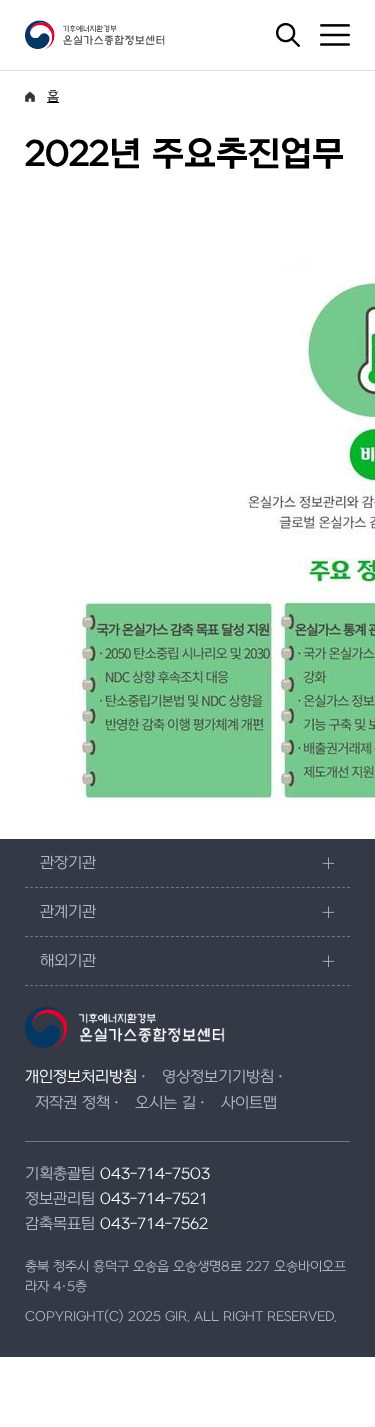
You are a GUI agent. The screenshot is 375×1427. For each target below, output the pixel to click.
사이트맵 (249, 1103)
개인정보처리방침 (81, 1077)
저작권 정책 (72, 1103)
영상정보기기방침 (218, 1077)
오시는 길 (165, 1103)
